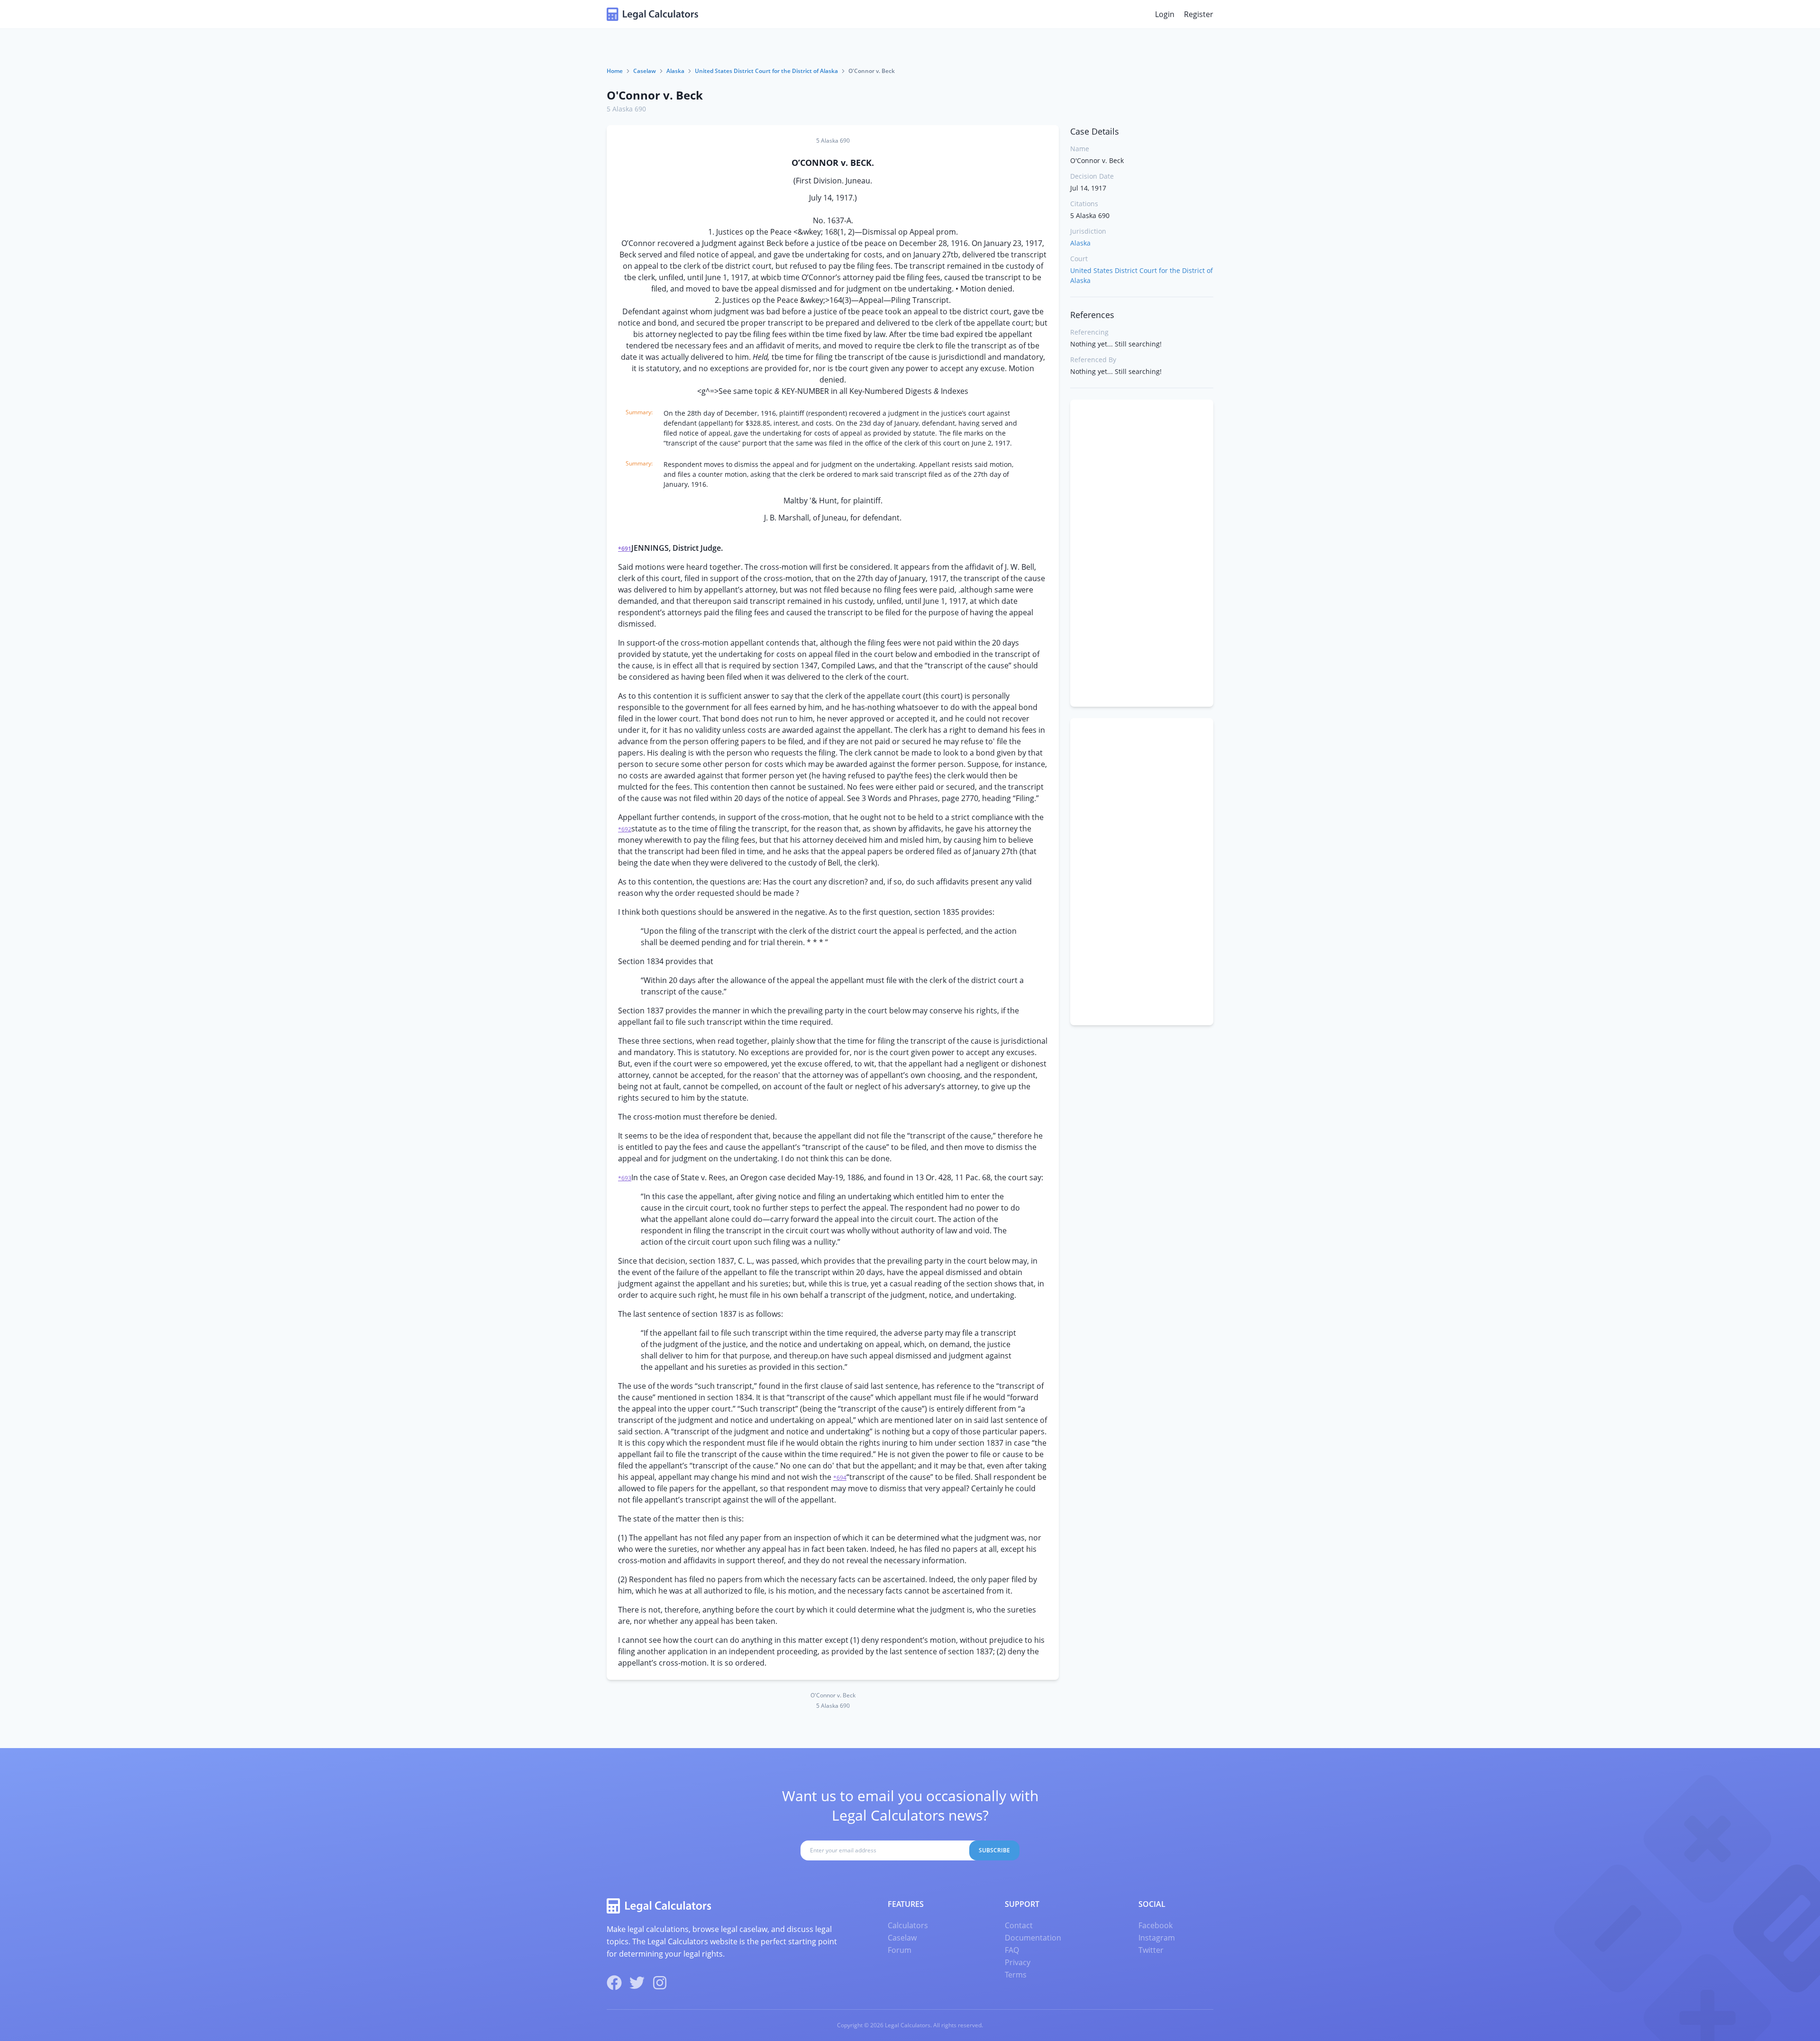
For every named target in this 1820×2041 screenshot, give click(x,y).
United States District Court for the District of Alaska (766, 71)
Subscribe (994, 1850)
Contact (1019, 1925)
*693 (625, 1178)
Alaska (675, 71)
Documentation (1033, 1938)
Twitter (1151, 1950)
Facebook (1156, 1925)
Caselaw (645, 71)
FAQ (1012, 1950)
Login (1165, 14)
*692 (625, 829)
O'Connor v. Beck (655, 95)
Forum (900, 1950)
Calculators (908, 1925)
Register (1199, 14)
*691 (625, 549)
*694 (840, 1478)
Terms (1016, 1975)
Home (615, 71)
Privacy (1018, 1962)
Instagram (1157, 1938)
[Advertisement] (1142, 553)
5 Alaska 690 (626, 109)
